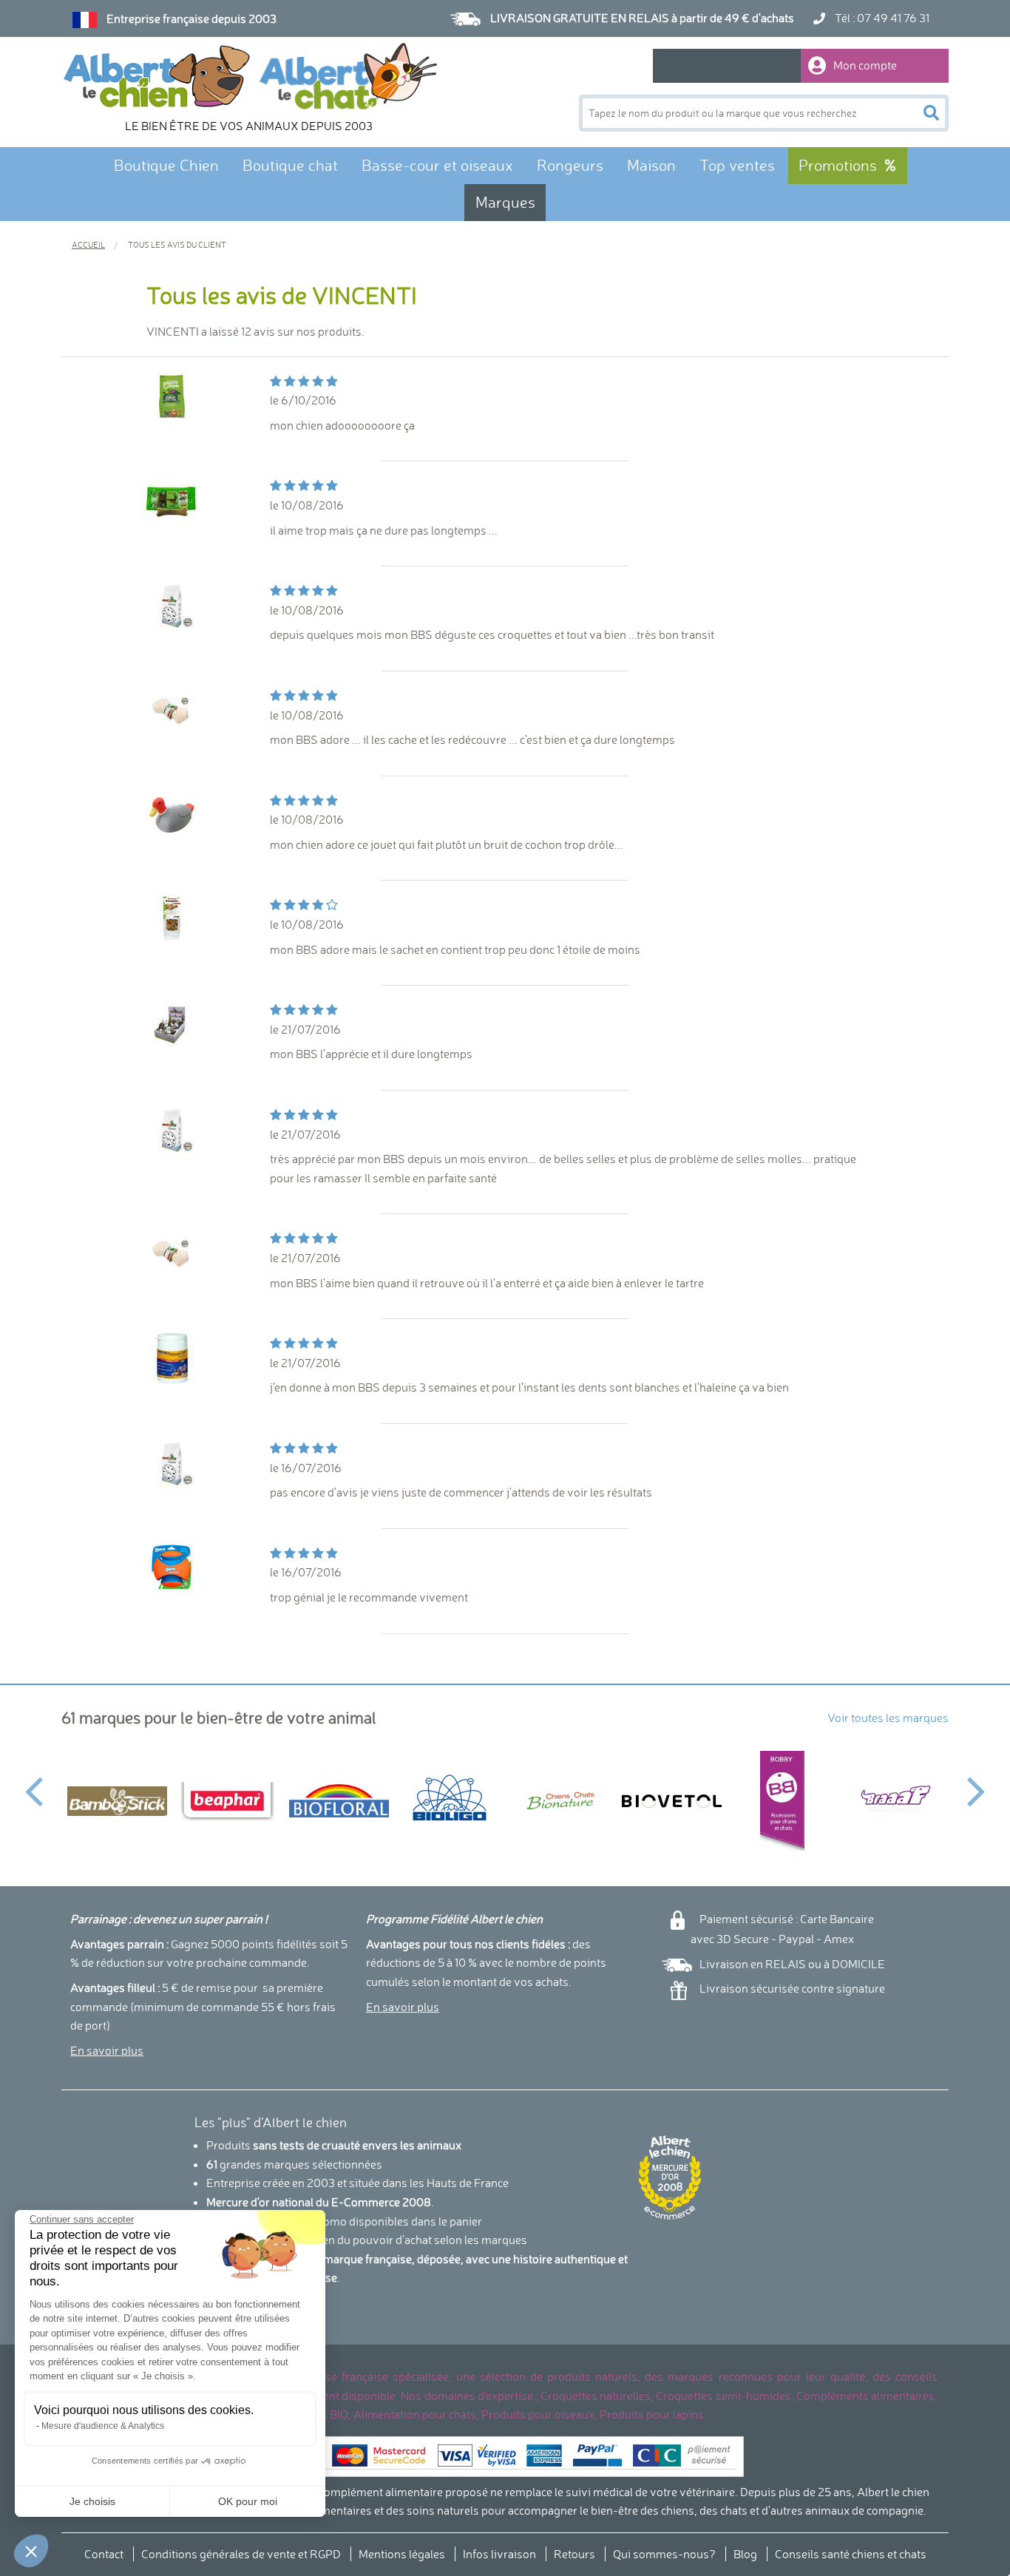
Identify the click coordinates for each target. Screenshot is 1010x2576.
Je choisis (92, 2501)
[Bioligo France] (450, 1801)
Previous (34, 1783)
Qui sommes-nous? (664, 2554)
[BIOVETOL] (671, 1801)
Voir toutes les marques (888, 1718)
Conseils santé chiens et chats (851, 2554)
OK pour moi (248, 2501)
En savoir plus (107, 2050)
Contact (104, 2554)
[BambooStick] (117, 1801)
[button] (31, 2551)
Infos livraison (499, 2554)
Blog (745, 2554)
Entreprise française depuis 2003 (192, 18)
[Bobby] (782, 1801)
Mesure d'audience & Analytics (103, 2426)
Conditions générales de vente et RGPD (241, 2554)
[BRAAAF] (893, 1800)
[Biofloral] (339, 1801)
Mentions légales (402, 2554)
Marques (505, 202)
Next (976, 1783)
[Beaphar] (228, 1801)
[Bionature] (560, 1801)
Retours (575, 2554)
